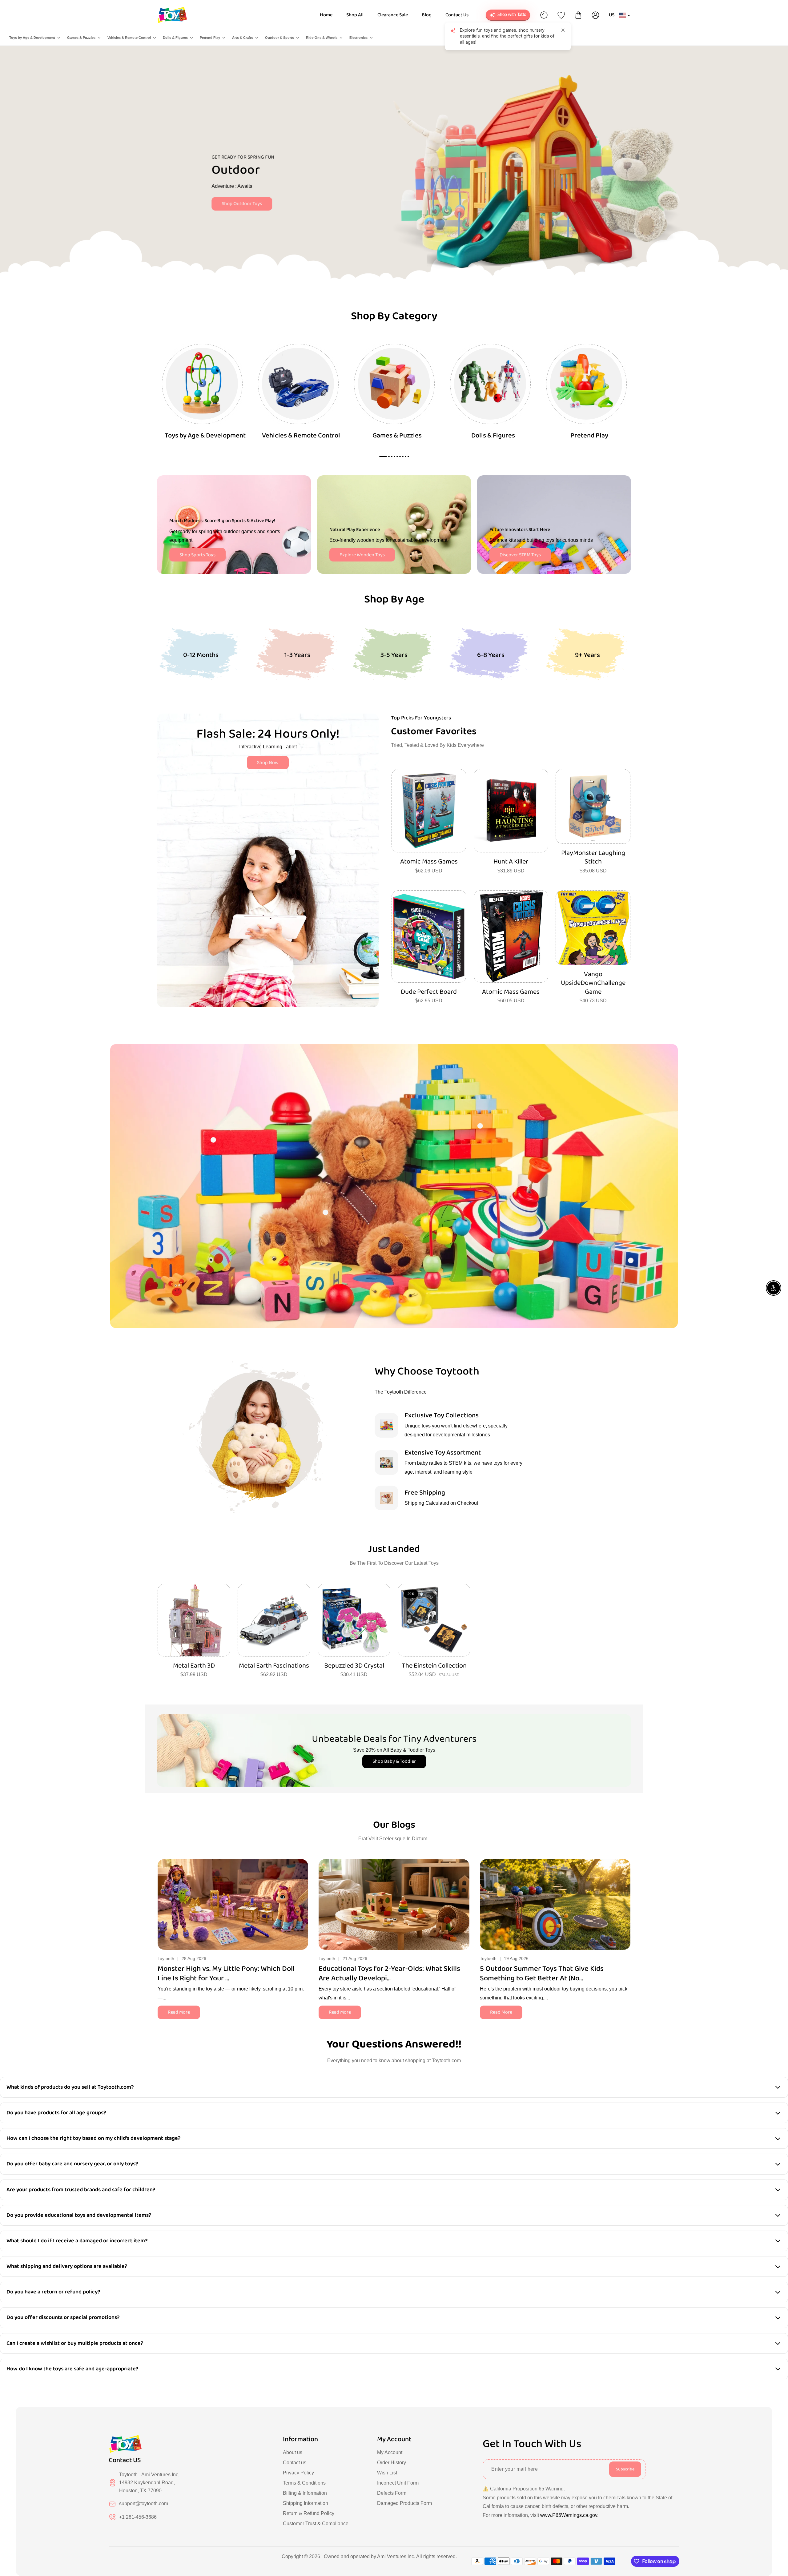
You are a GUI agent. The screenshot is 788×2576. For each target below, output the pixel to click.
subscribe (625, 2469)
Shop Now (268, 763)
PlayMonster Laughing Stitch (593, 857)
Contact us (295, 2463)
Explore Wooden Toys (362, 555)
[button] (626, 1903)
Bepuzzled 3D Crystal (354, 1666)
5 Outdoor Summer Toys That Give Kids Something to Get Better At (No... (542, 1974)
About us (293, 2452)
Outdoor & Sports (279, 38)
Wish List (387, 2473)
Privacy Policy (298, 2473)
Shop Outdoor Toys (242, 204)
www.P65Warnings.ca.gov (569, 2515)
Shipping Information (306, 2503)
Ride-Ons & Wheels (322, 38)
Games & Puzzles (81, 38)
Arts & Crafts (243, 38)
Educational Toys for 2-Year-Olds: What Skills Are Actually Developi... (389, 1974)
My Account (390, 2452)
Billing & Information (305, 2493)
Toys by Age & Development (32, 38)
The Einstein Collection (434, 1666)
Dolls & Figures (175, 38)
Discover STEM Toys (520, 555)
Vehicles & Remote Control (129, 38)
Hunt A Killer (511, 862)
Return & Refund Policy (309, 2513)
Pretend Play (210, 38)
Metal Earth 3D (194, 1666)
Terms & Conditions (304, 2483)
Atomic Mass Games (429, 862)
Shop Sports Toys (197, 555)
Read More (179, 2012)
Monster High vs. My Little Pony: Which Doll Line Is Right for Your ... (226, 1974)
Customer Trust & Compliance (316, 2524)
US (612, 15)
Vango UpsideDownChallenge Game (593, 983)
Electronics (358, 38)
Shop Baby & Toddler (394, 1761)
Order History (392, 2463)
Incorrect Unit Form (398, 2483)
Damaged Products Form (404, 2503)
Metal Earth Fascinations (274, 1666)
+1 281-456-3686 (138, 2517)
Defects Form (392, 2493)
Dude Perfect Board (429, 992)
